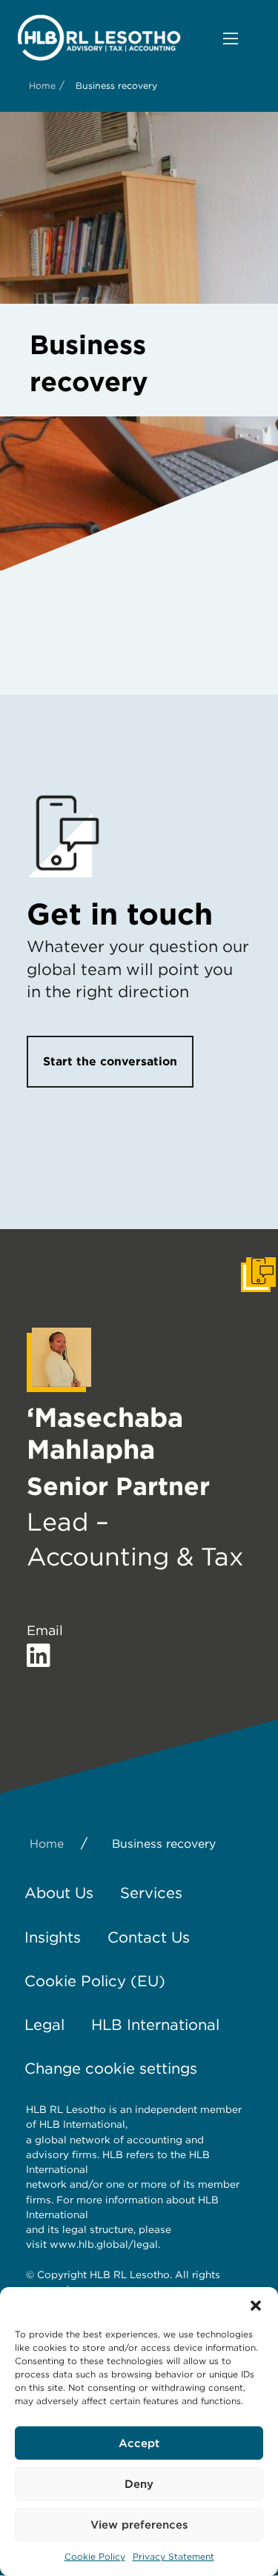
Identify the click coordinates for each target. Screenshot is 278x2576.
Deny (139, 2484)
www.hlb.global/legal (104, 2244)
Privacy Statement (173, 2556)
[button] (256, 2306)
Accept (139, 2443)
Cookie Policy (95, 2556)
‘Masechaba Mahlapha (105, 1433)
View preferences (139, 2525)
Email (45, 1630)
